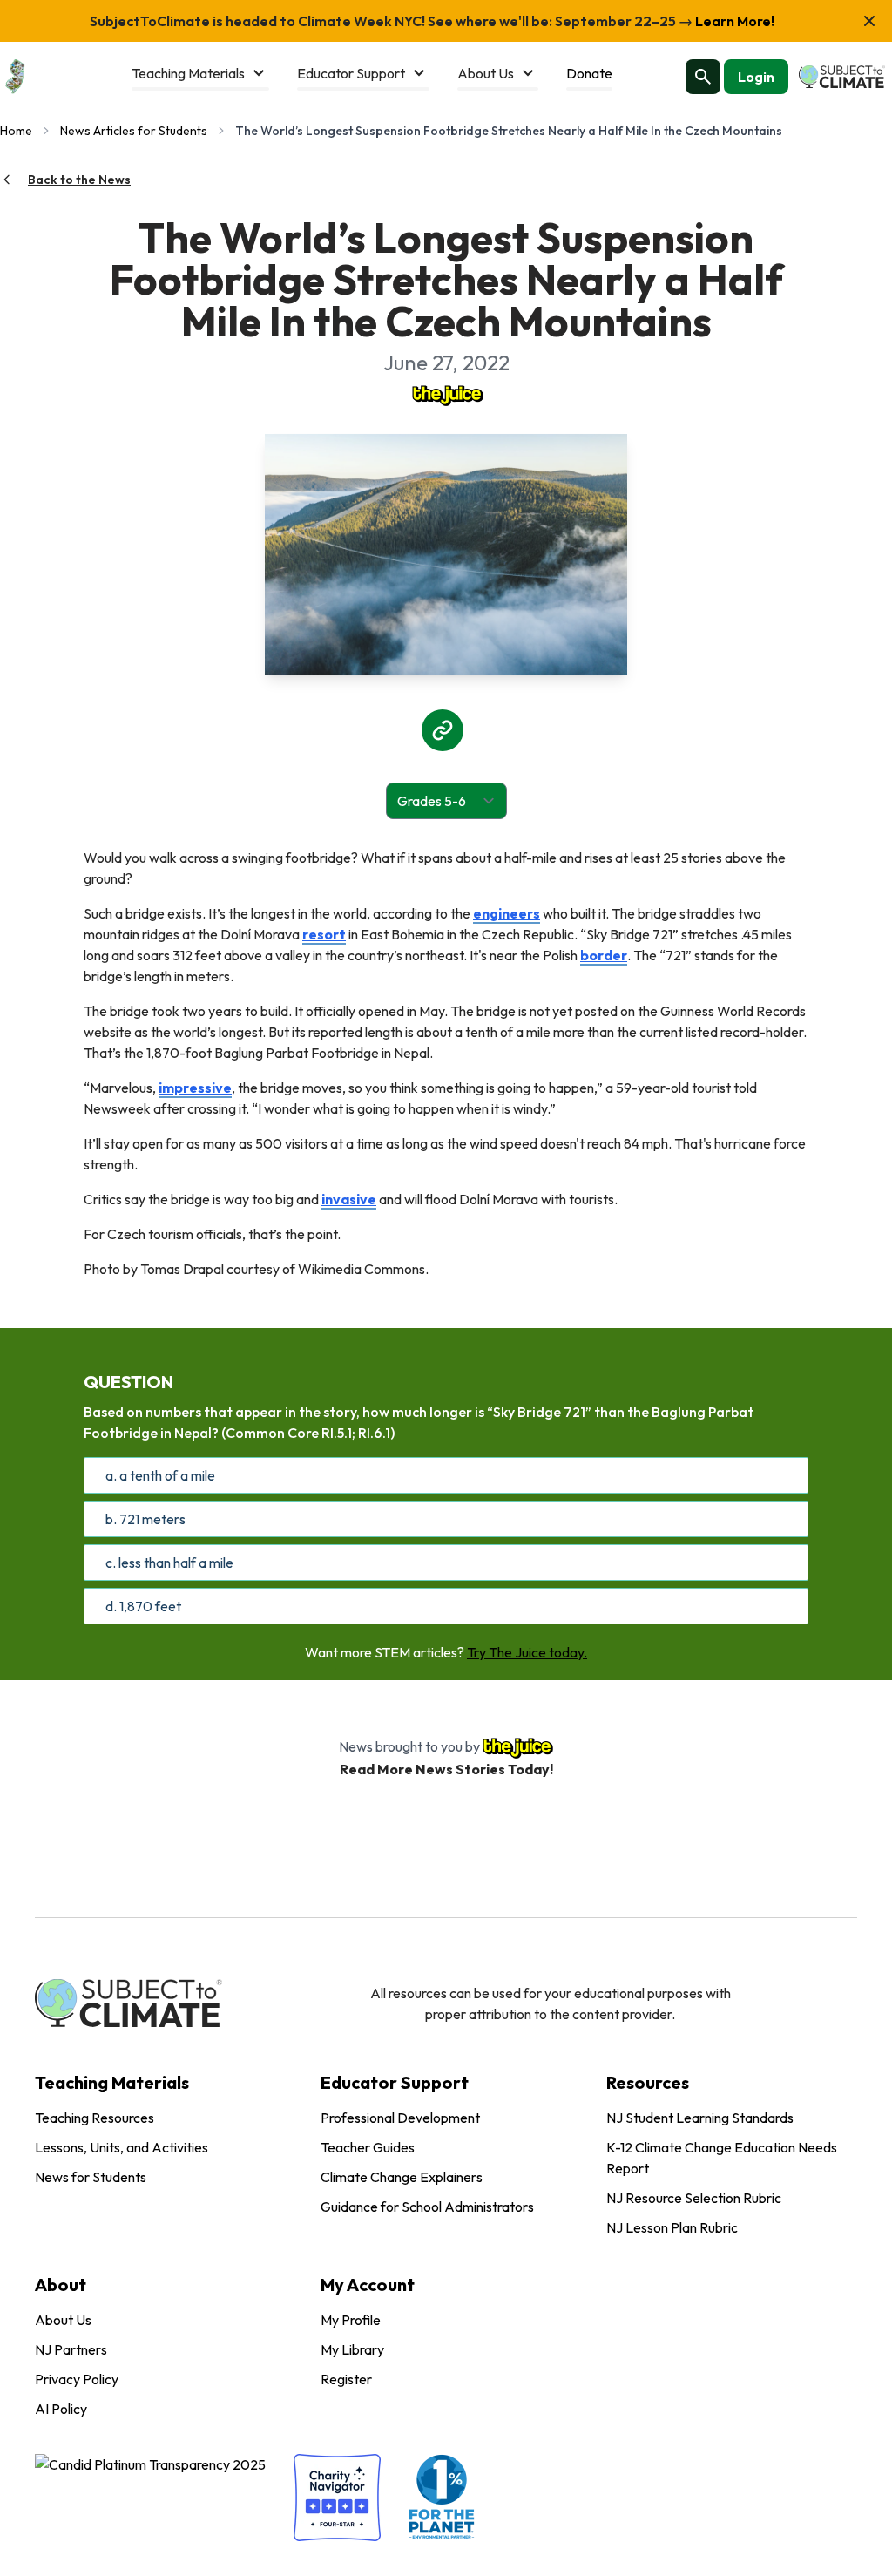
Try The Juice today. (527, 1652)
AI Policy (61, 2409)
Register (346, 2379)
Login (756, 77)
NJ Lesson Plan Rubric (672, 2227)
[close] (869, 21)
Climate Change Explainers (402, 2177)
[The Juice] (446, 394)
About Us (63, 2320)
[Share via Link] (443, 730)
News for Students (91, 2177)
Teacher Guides (368, 2147)
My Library (352, 2349)
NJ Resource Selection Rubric (694, 2198)
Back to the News (79, 180)
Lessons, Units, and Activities (122, 2147)
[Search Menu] (703, 77)
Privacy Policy (77, 2379)
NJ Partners (71, 2349)
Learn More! (733, 21)
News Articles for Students (134, 131)
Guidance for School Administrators (427, 2207)
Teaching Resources (95, 2118)
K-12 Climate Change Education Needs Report (722, 2158)
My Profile (351, 2320)
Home (16, 131)
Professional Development (400, 2118)
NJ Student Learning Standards (700, 2118)
